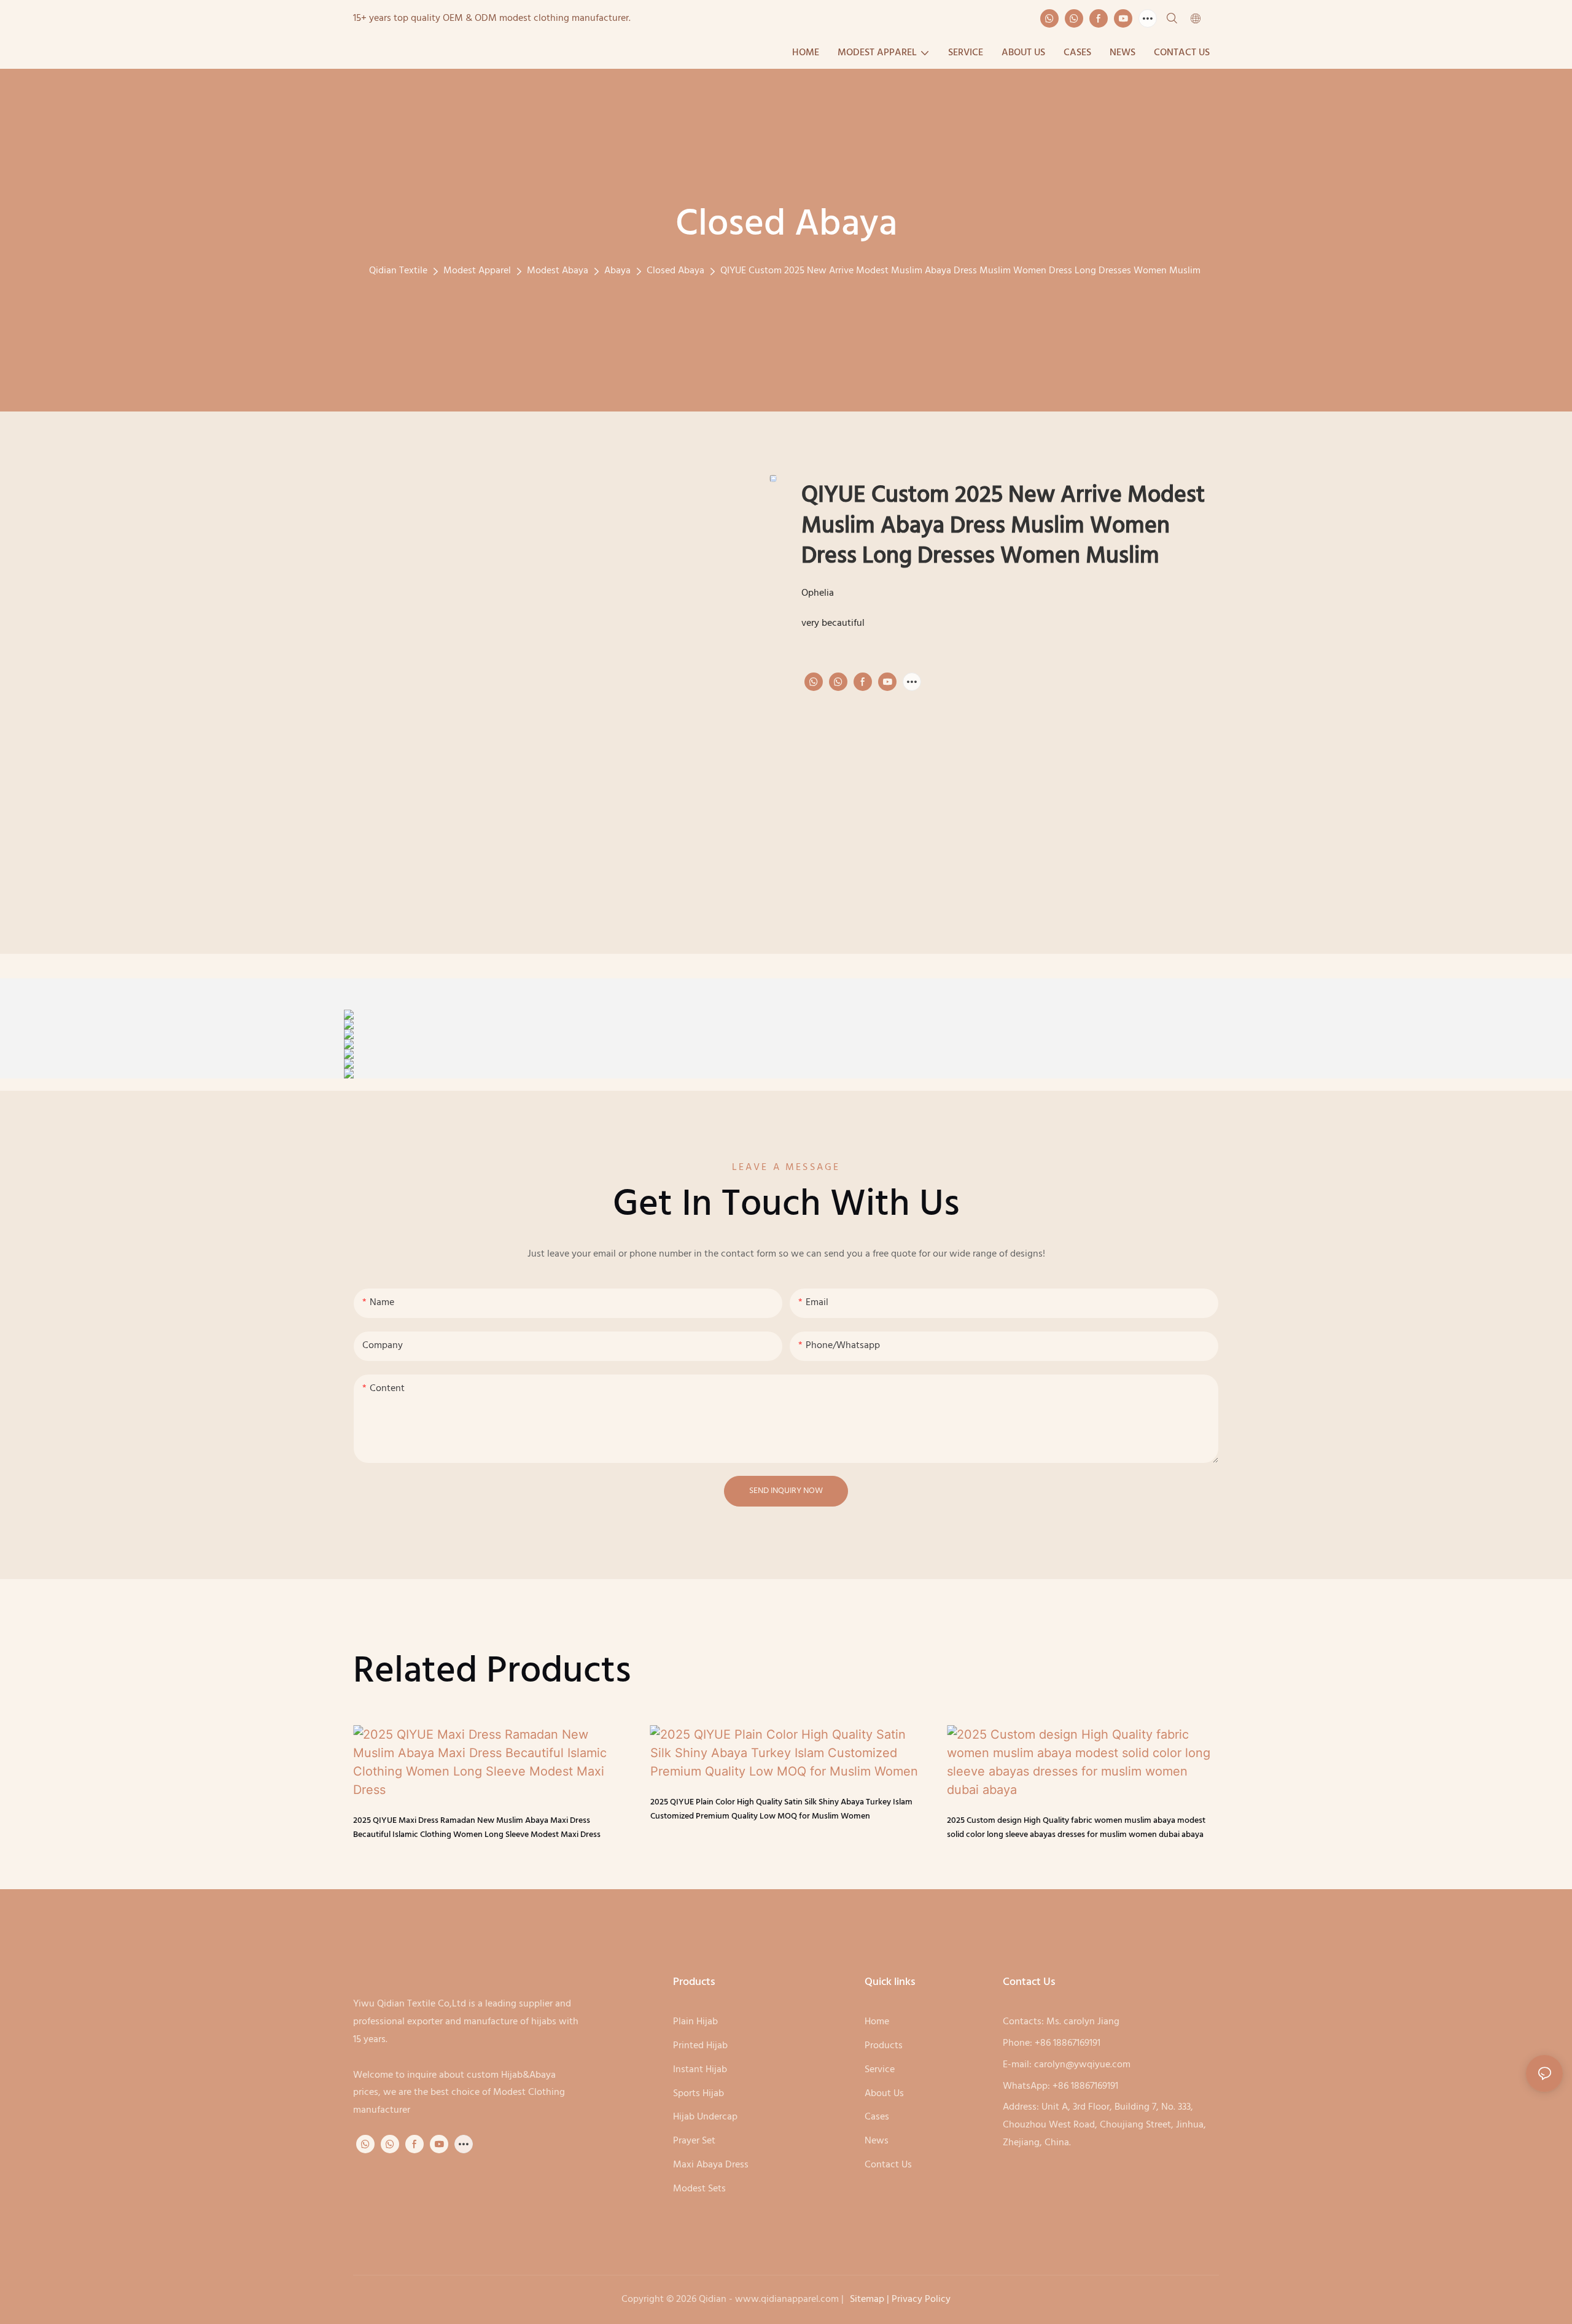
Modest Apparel (477, 271)
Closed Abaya (675, 271)
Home (877, 2022)
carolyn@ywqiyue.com (1082, 2065)
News (877, 2141)
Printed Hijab (702, 2046)
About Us (884, 2094)
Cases (877, 2117)
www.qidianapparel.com (787, 2299)
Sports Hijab (700, 2094)
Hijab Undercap (705, 2117)
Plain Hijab (695, 2022)
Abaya (617, 271)
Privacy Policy (921, 2299)
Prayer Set (695, 2141)
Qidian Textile (398, 271)
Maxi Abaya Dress (711, 2165)
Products (884, 2046)
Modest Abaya (558, 271)
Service (880, 2070)
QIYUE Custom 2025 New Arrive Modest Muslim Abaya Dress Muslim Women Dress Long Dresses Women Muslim (960, 271)
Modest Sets (699, 2189)
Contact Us (888, 2165)
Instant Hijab (700, 2070)
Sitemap (867, 2299)
